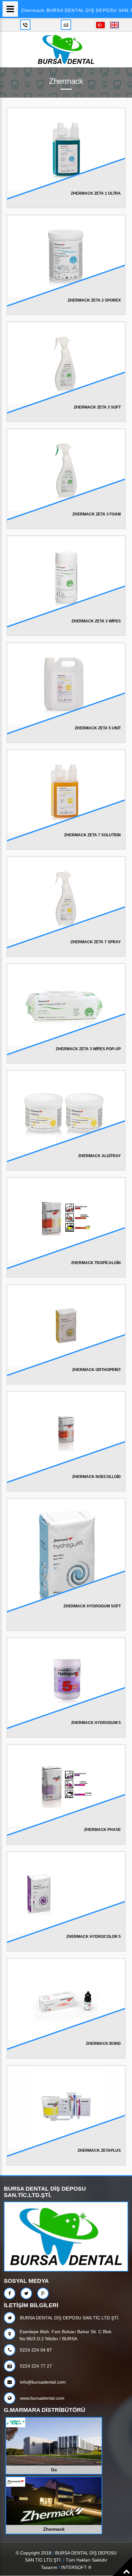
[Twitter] (26, 2293)
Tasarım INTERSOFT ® (66, 2567)
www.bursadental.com (41, 2398)
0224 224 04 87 (35, 2350)
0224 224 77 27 (35, 2366)
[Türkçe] (100, 25)
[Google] (43, 2293)
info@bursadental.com (42, 2382)
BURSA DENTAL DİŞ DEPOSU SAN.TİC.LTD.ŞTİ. (69, 2318)
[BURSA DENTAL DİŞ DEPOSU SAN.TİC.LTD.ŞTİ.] (66, 49)
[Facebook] (10, 2293)
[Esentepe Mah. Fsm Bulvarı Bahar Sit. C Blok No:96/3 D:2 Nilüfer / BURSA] (11, 2334)
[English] (114, 25)
